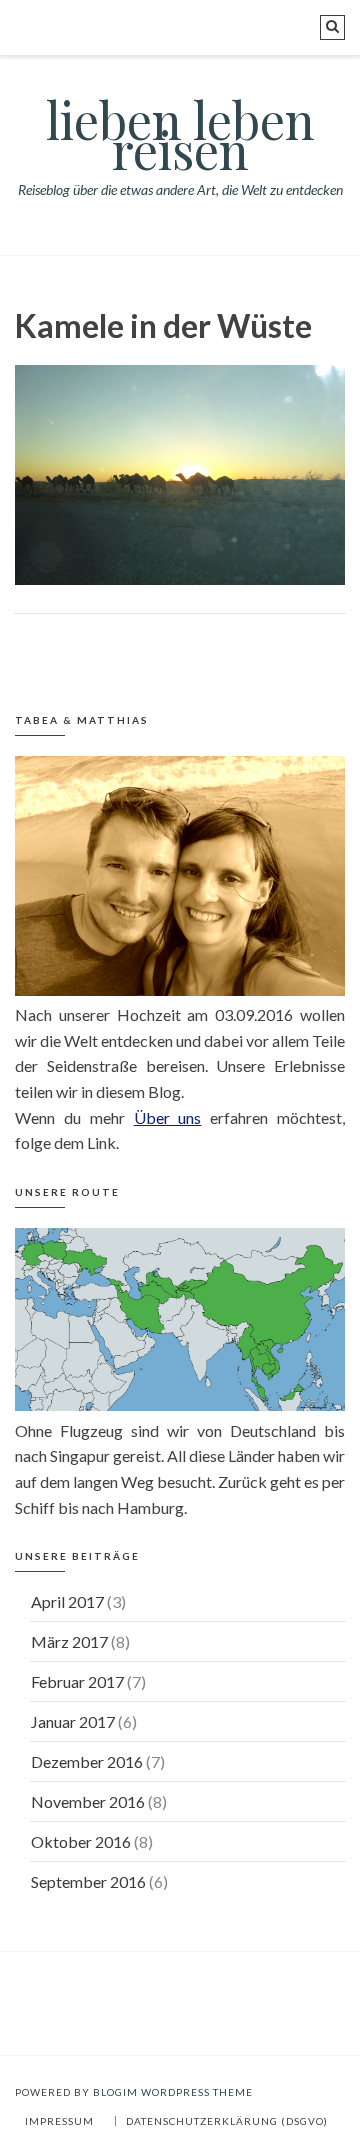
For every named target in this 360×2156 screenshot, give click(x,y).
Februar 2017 (77, 1681)
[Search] (332, 27)
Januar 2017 (73, 1721)
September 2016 (88, 1881)
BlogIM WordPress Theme (173, 2092)
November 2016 (88, 1801)
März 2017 (69, 1641)
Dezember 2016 (87, 1761)
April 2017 (67, 1601)
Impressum (59, 2121)
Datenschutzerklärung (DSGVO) (227, 2121)
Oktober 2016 (81, 1841)
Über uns (168, 1117)
